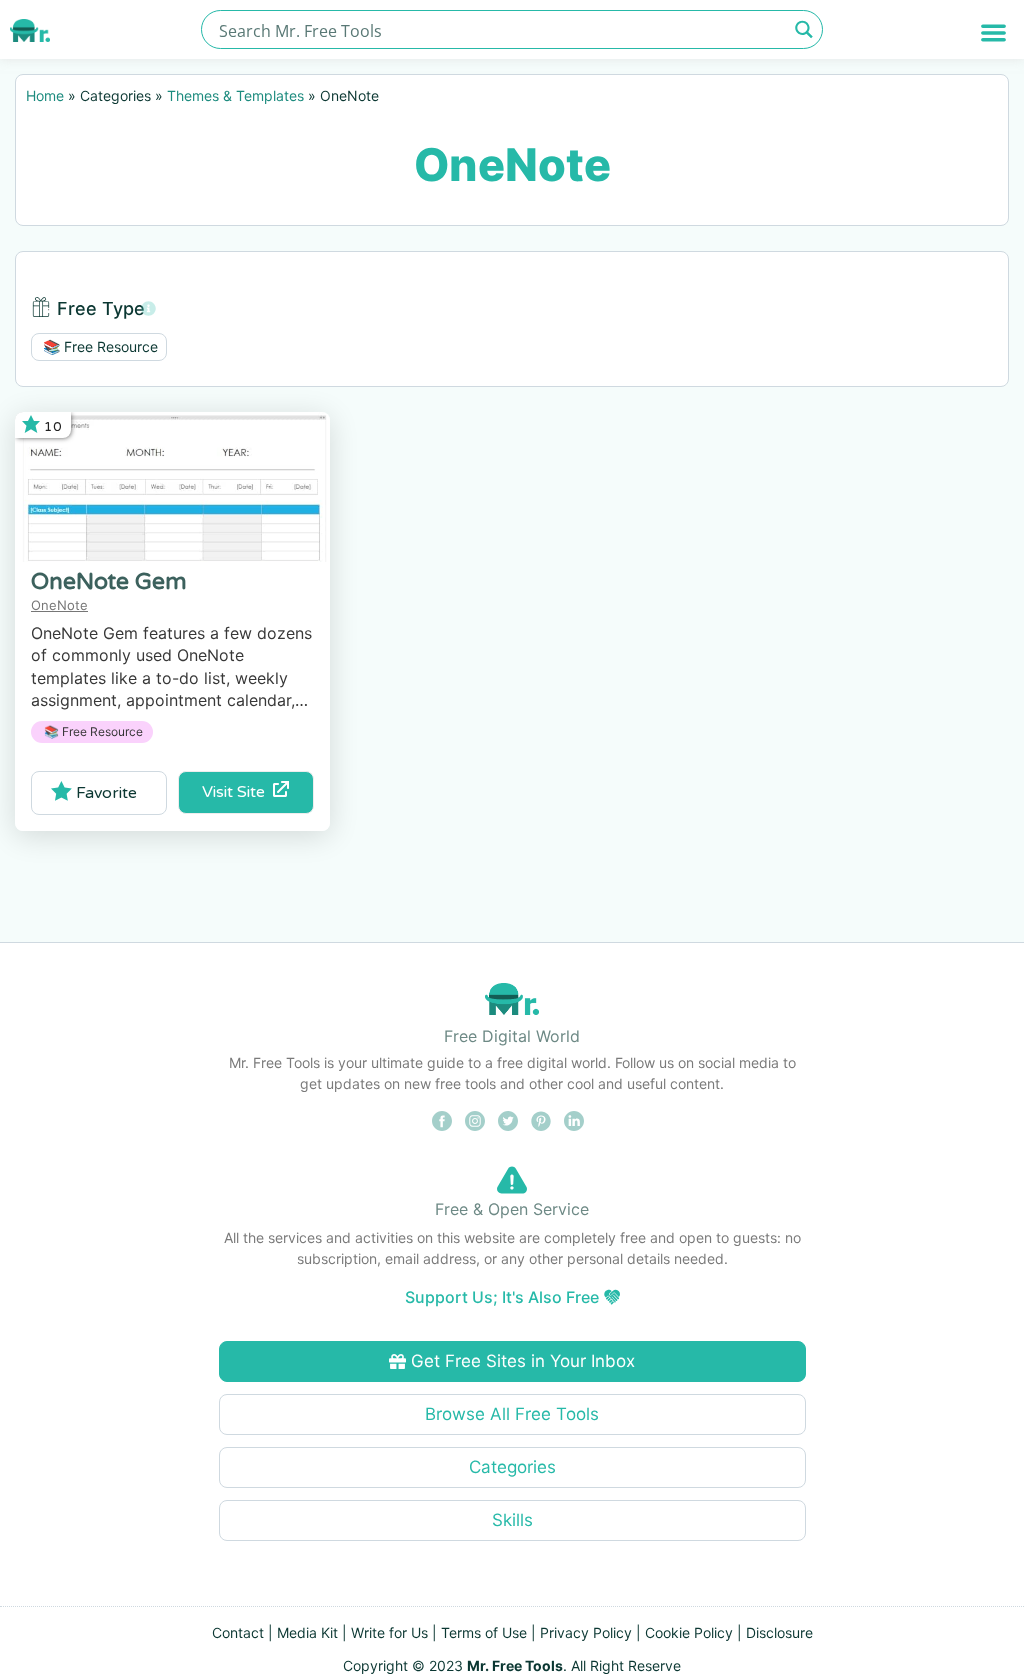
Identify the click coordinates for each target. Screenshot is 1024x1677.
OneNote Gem (109, 582)
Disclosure (779, 1632)
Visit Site (237, 792)
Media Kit (307, 1632)
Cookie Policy (689, 1632)
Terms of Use (484, 1632)
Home (45, 95)
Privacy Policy (586, 1632)
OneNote (59, 605)
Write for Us (389, 1632)
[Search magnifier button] (803, 29)
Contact (238, 1632)
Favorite (106, 793)
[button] (993, 32)
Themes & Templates (235, 95)
